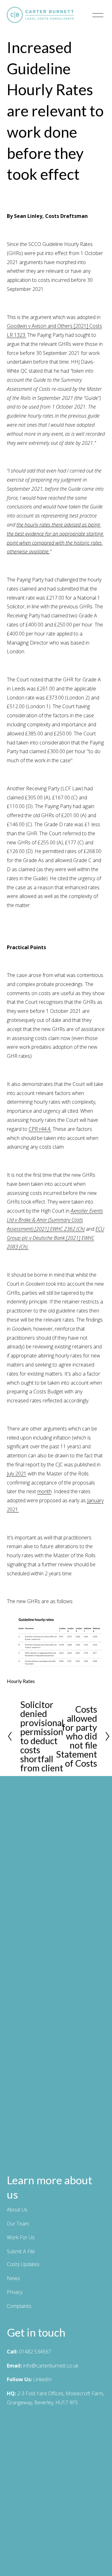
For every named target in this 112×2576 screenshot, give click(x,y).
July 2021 (17, 1474)
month (44, 1491)
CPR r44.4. (40, 1129)
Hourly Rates (21, 1681)
